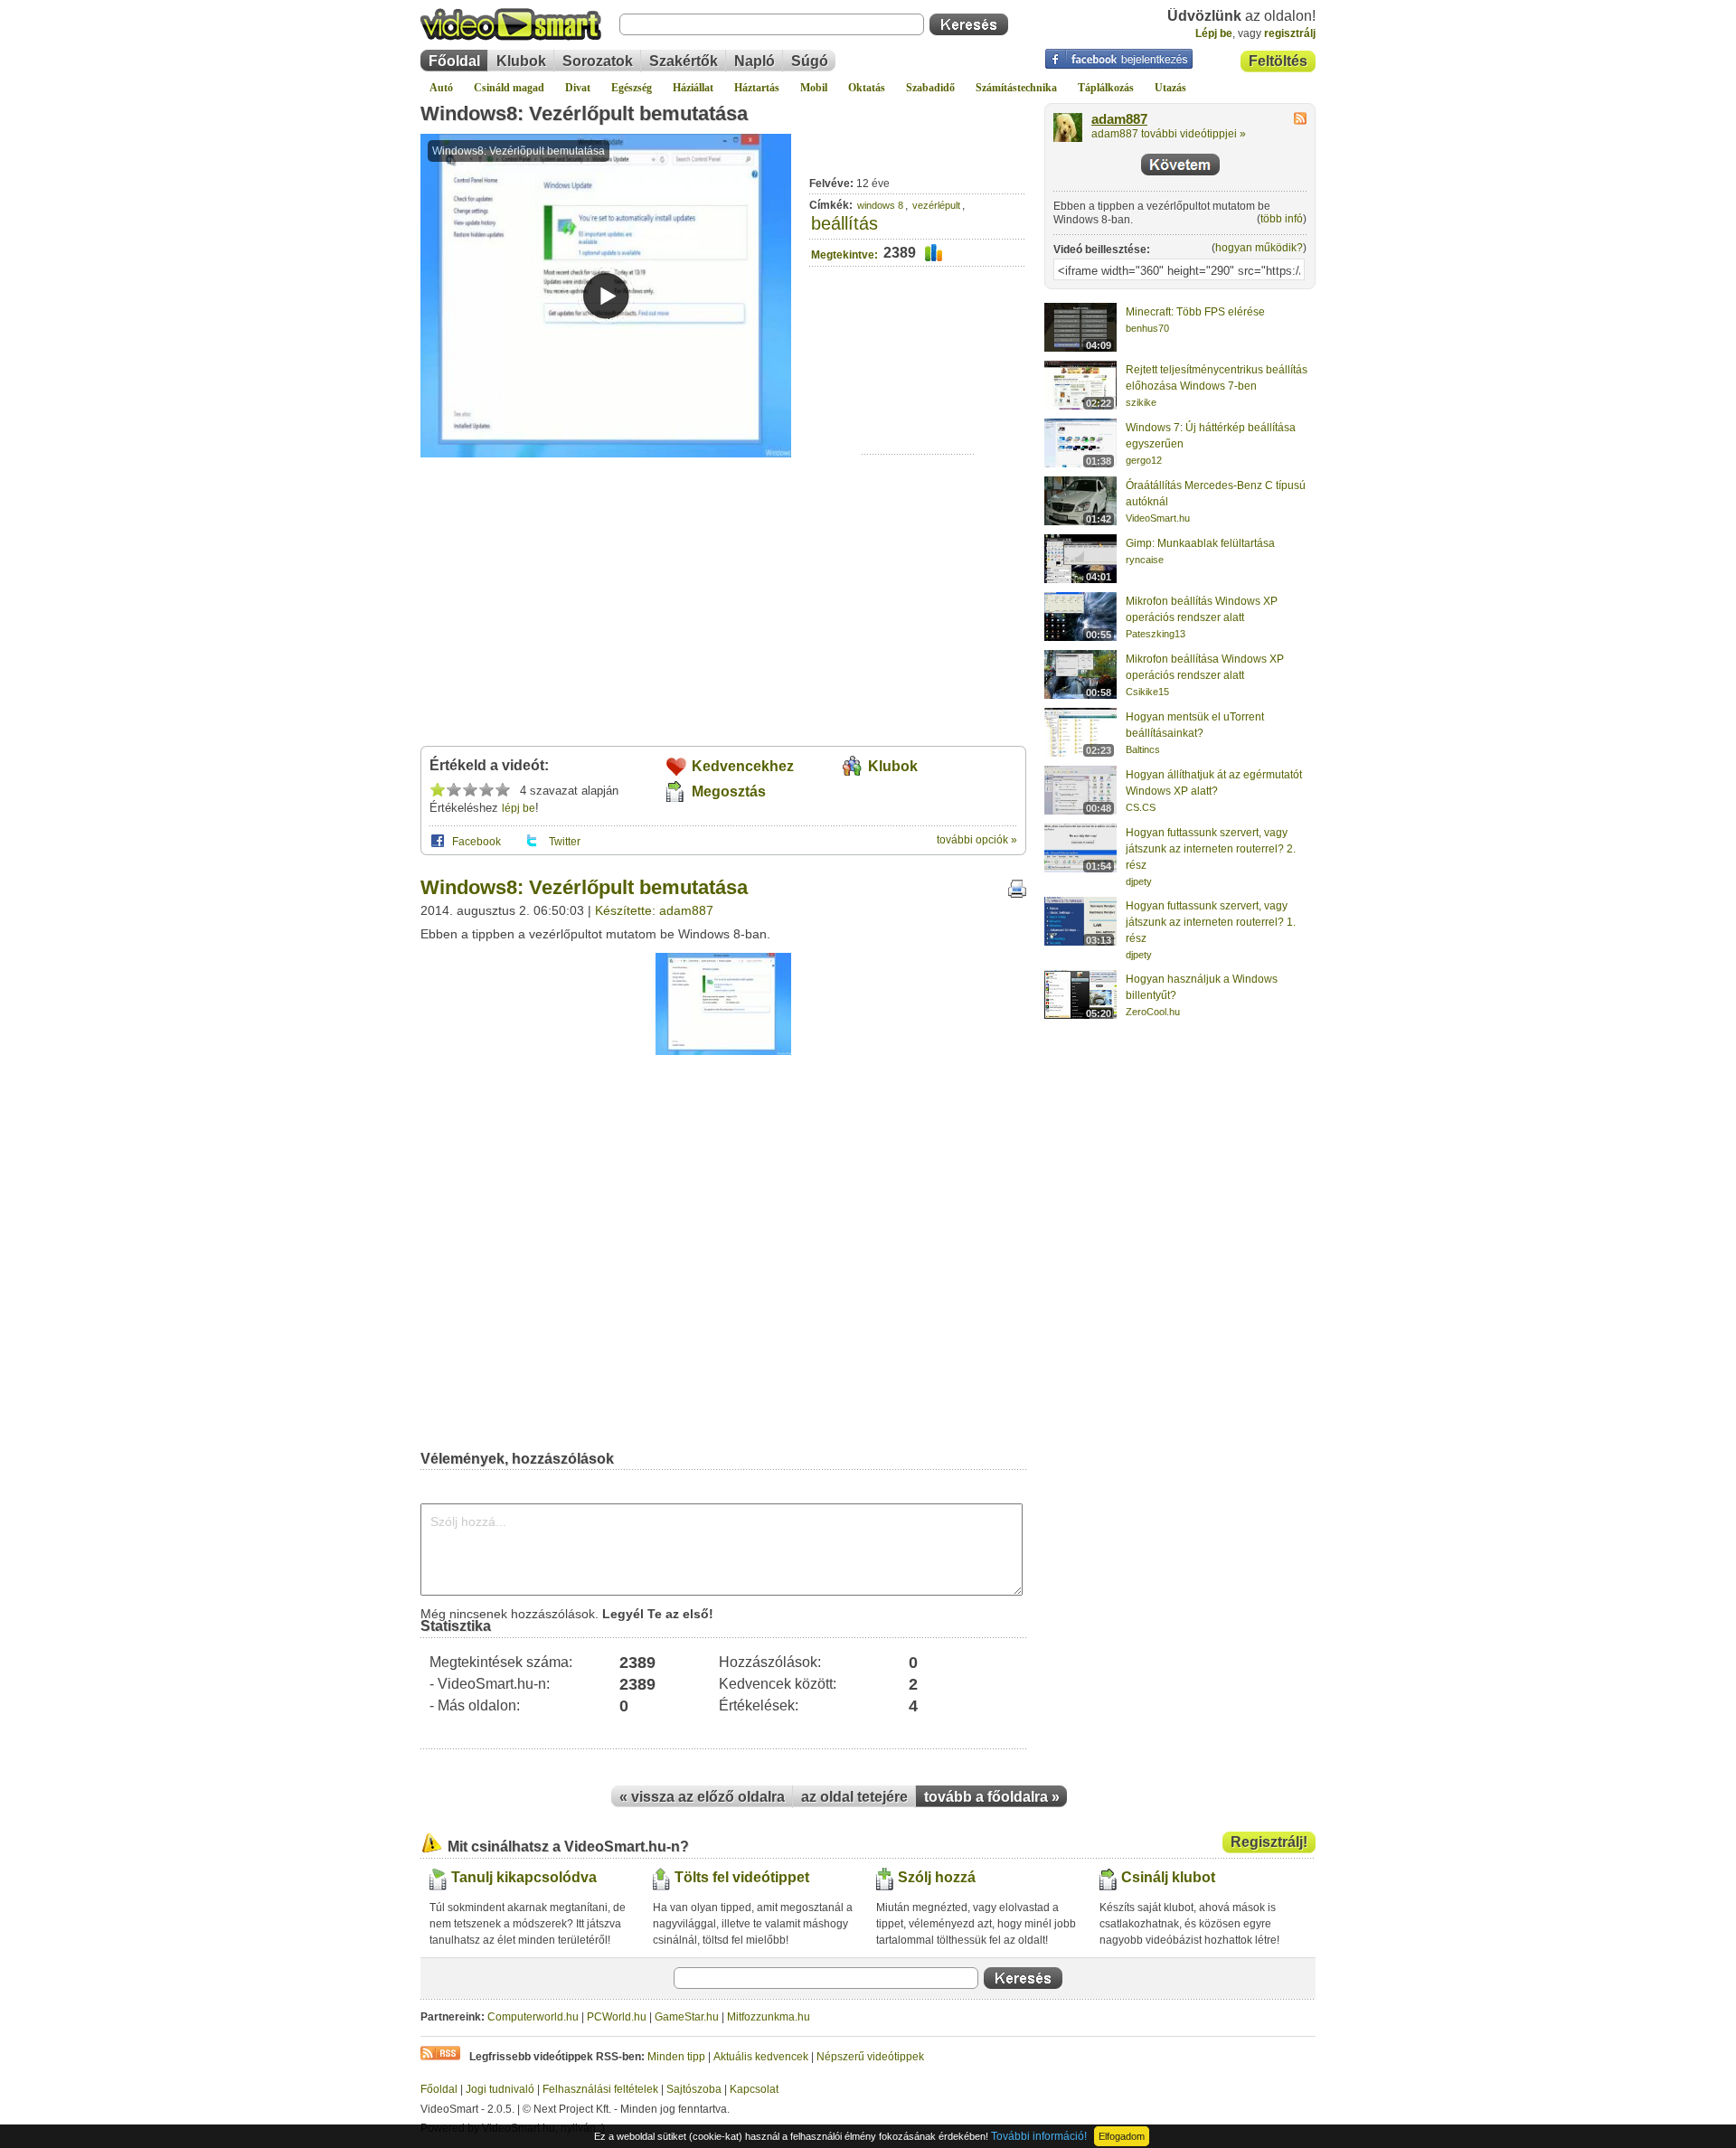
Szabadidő (930, 88)
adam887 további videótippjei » (1169, 134)
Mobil (814, 88)
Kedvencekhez (743, 766)
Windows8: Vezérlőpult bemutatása (584, 113)
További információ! (1039, 2136)
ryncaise (1145, 560)
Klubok (521, 61)
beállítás (844, 223)
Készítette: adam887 (654, 910)
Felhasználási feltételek (600, 2089)
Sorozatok (598, 61)
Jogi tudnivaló (500, 2089)
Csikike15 (1147, 692)
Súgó (810, 61)
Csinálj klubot (1168, 1877)
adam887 (1119, 119)
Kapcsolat (754, 2089)
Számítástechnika (1016, 88)
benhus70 (1147, 328)
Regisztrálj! (1269, 1842)
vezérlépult (936, 205)
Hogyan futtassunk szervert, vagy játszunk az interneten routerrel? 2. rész (1211, 849)
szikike (1141, 402)
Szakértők (684, 61)
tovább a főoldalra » (992, 1797)
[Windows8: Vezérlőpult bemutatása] (723, 1051)
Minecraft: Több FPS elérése (1195, 312)
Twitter (565, 842)
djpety (1139, 881)
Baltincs (1143, 749)
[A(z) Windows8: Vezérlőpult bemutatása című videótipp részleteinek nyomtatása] (1017, 894)
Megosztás (729, 791)
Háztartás (757, 88)
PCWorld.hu (617, 2017)
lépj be (519, 808)
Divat (578, 88)
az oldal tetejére (854, 1797)
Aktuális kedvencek (761, 2057)
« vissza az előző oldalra (702, 1797)
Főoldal (454, 61)
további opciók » (977, 840)
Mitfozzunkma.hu (769, 2017)
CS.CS (1141, 807)
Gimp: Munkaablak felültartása (1200, 543)
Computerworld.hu (533, 2017)
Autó (441, 88)
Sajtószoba (694, 2089)
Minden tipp (676, 2057)
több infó (1282, 219)
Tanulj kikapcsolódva (524, 1877)
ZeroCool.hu (1153, 1012)
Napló (755, 61)
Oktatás (867, 88)
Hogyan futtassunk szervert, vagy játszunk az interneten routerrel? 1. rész (1211, 922)
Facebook (476, 842)
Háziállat (693, 88)
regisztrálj (1290, 33)
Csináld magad (509, 88)
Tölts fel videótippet (742, 1877)
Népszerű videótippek (870, 2057)
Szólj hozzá (937, 1877)
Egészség (632, 88)
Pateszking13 (1156, 634)
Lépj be (1214, 33)
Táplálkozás (1106, 88)
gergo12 (1144, 460)
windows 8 (880, 205)
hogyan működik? (1259, 248)
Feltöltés (1278, 61)
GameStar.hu (687, 2017)
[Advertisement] (918, 398)
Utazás (1170, 88)
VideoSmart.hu (1158, 518)
